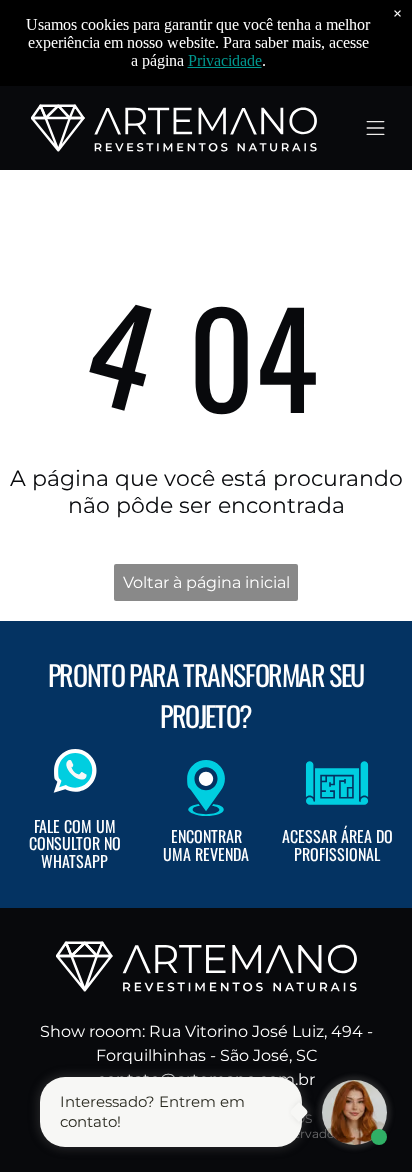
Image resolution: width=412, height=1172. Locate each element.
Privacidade (225, 60)
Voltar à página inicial (206, 582)
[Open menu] (375, 128)
